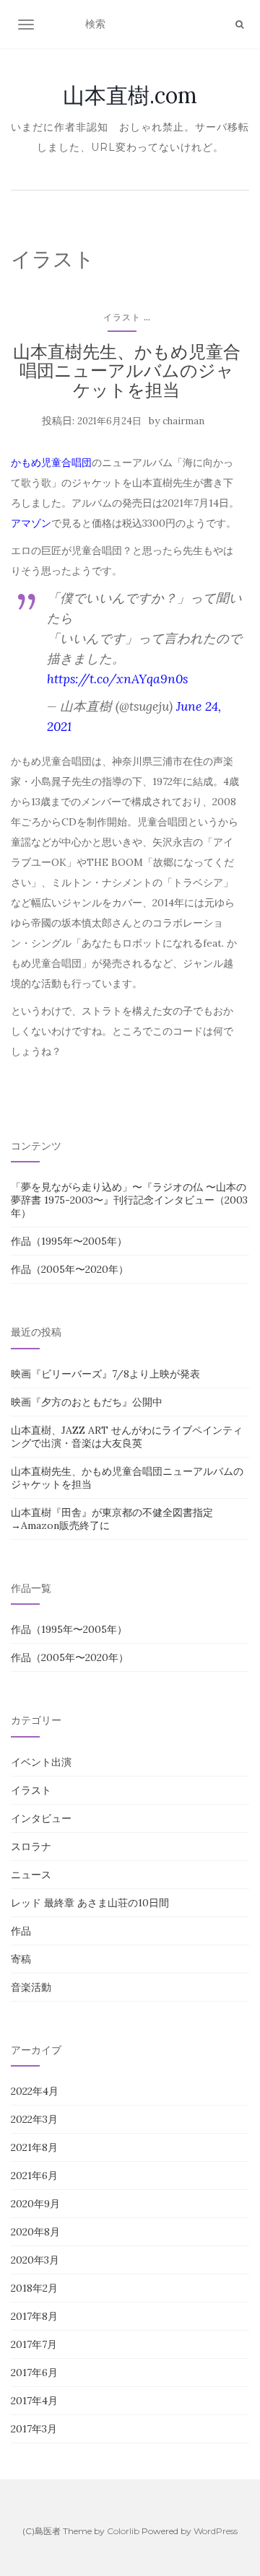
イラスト (122, 317)
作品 (21, 1931)
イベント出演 (41, 1762)
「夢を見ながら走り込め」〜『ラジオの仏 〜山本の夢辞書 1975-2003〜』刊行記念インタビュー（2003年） (129, 1200)
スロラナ (31, 1846)
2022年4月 (35, 2091)
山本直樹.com (130, 95)
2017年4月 (34, 2401)
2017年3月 (34, 2429)
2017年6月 (34, 2373)
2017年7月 (34, 2344)
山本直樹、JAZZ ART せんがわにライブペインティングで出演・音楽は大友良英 (127, 1437)
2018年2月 (34, 2288)
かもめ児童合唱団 (51, 463)
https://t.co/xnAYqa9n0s (117, 679)
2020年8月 (35, 2232)
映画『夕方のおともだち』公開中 (87, 1402)
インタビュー (41, 1818)
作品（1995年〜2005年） (69, 1241)
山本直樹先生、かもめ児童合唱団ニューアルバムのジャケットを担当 (127, 371)
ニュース (31, 1875)
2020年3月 (35, 2260)
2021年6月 (34, 2176)
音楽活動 (31, 1987)
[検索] (239, 25)
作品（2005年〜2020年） (70, 1269)
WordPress (216, 2531)
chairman (183, 421)
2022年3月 (34, 2119)
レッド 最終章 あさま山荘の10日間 (90, 1903)
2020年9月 (35, 2204)
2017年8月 (34, 2316)
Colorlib (123, 2531)
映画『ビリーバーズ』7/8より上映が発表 (105, 1374)
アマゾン (31, 523)
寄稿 (21, 1959)
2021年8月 (34, 2147)
